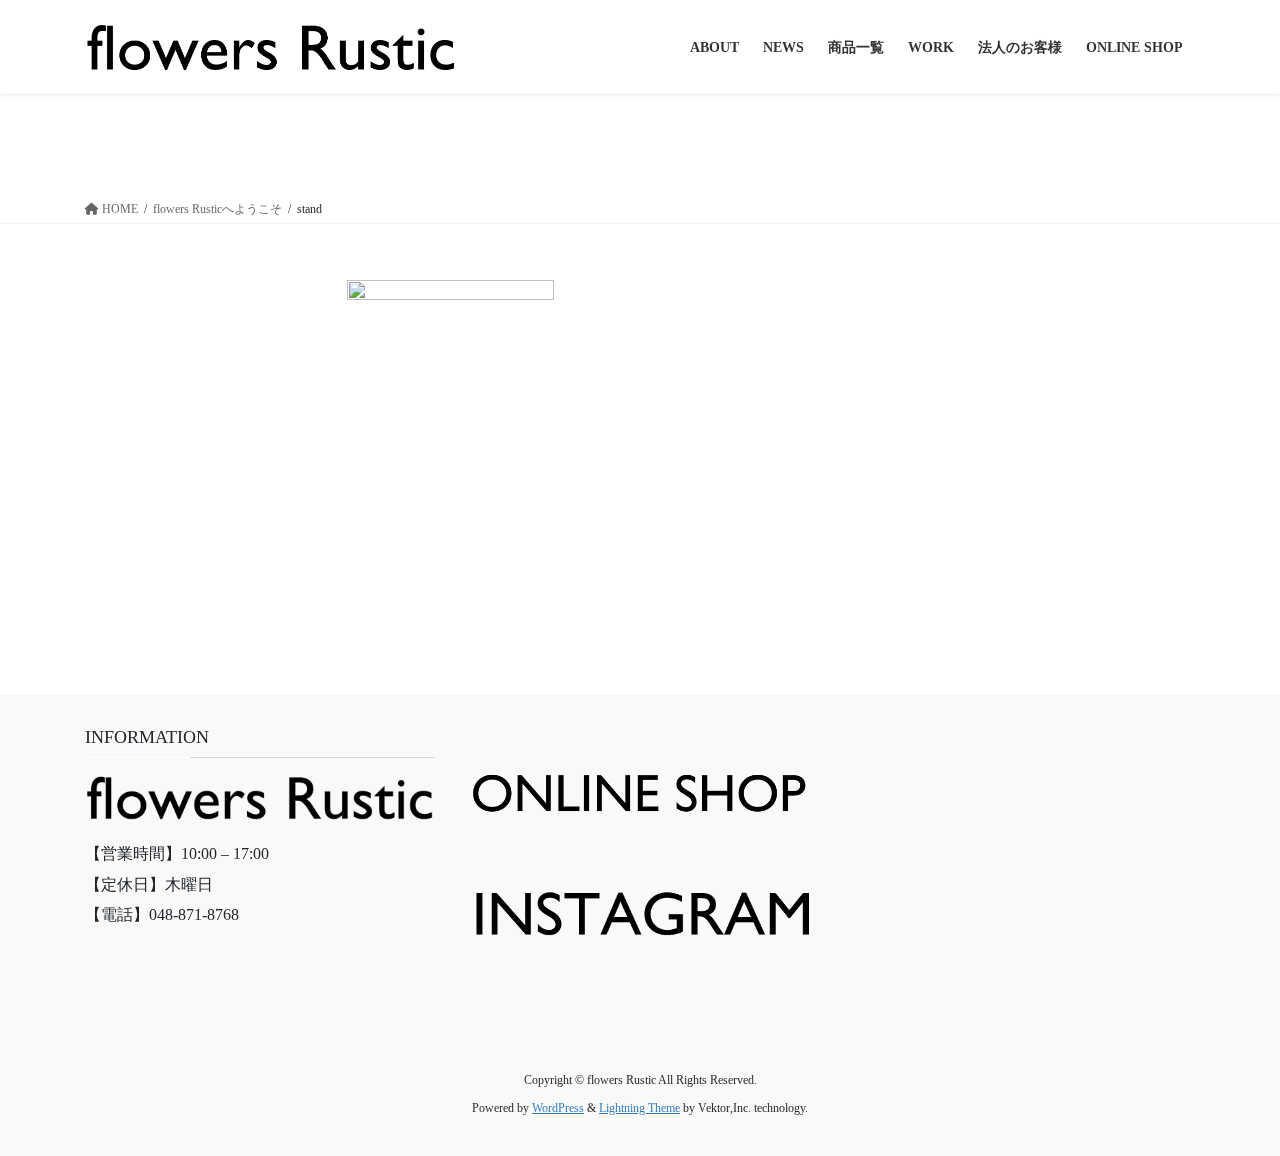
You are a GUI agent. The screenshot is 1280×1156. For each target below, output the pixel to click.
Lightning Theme (639, 1108)
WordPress (558, 1108)
